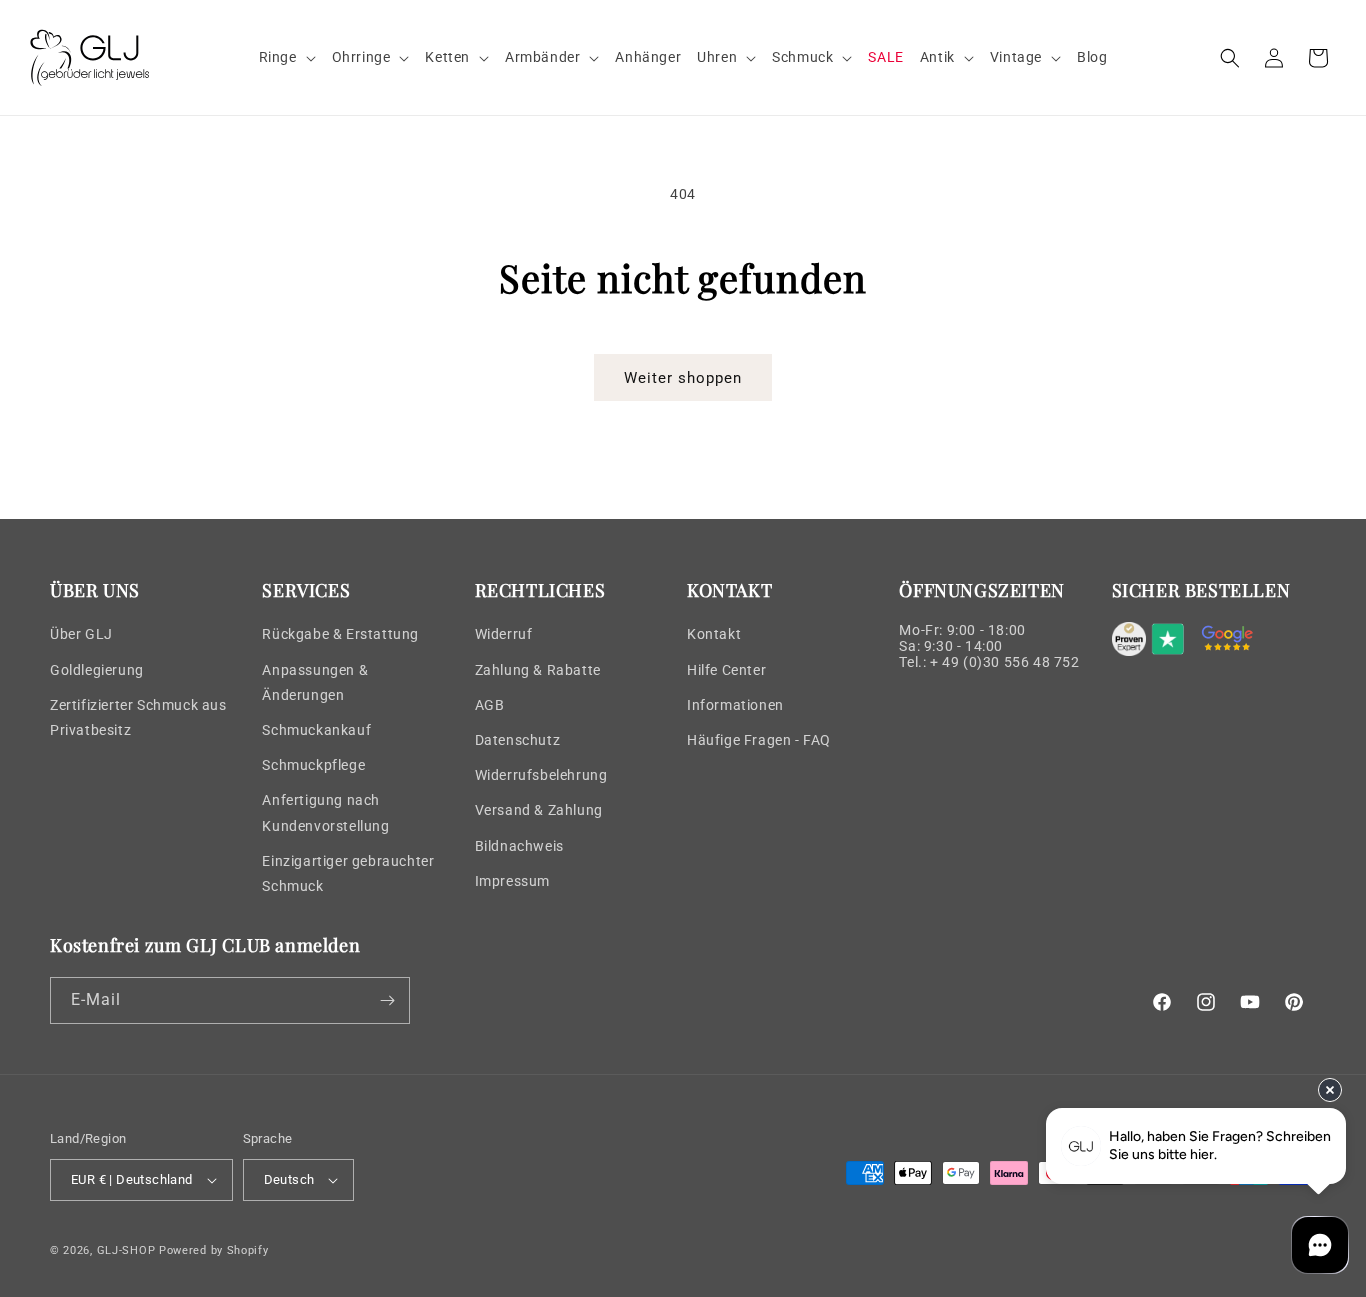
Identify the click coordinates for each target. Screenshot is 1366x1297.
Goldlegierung (97, 670)
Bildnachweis (519, 846)
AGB (490, 705)
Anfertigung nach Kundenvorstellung (325, 812)
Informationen (735, 705)
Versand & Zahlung (539, 810)
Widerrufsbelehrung (541, 775)
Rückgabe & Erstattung (340, 634)
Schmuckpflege (313, 765)
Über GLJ (81, 634)
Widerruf (504, 634)
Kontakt (714, 634)
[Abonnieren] (387, 1000)
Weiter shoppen (683, 378)
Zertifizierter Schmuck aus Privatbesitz (138, 717)
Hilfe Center (726, 670)
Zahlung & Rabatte (538, 670)
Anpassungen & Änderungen (315, 682)
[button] (287, 57)
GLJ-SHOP (126, 1250)
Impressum (512, 881)
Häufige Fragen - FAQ (759, 740)
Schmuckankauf (316, 730)
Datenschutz (518, 740)
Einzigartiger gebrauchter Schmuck (348, 873)
